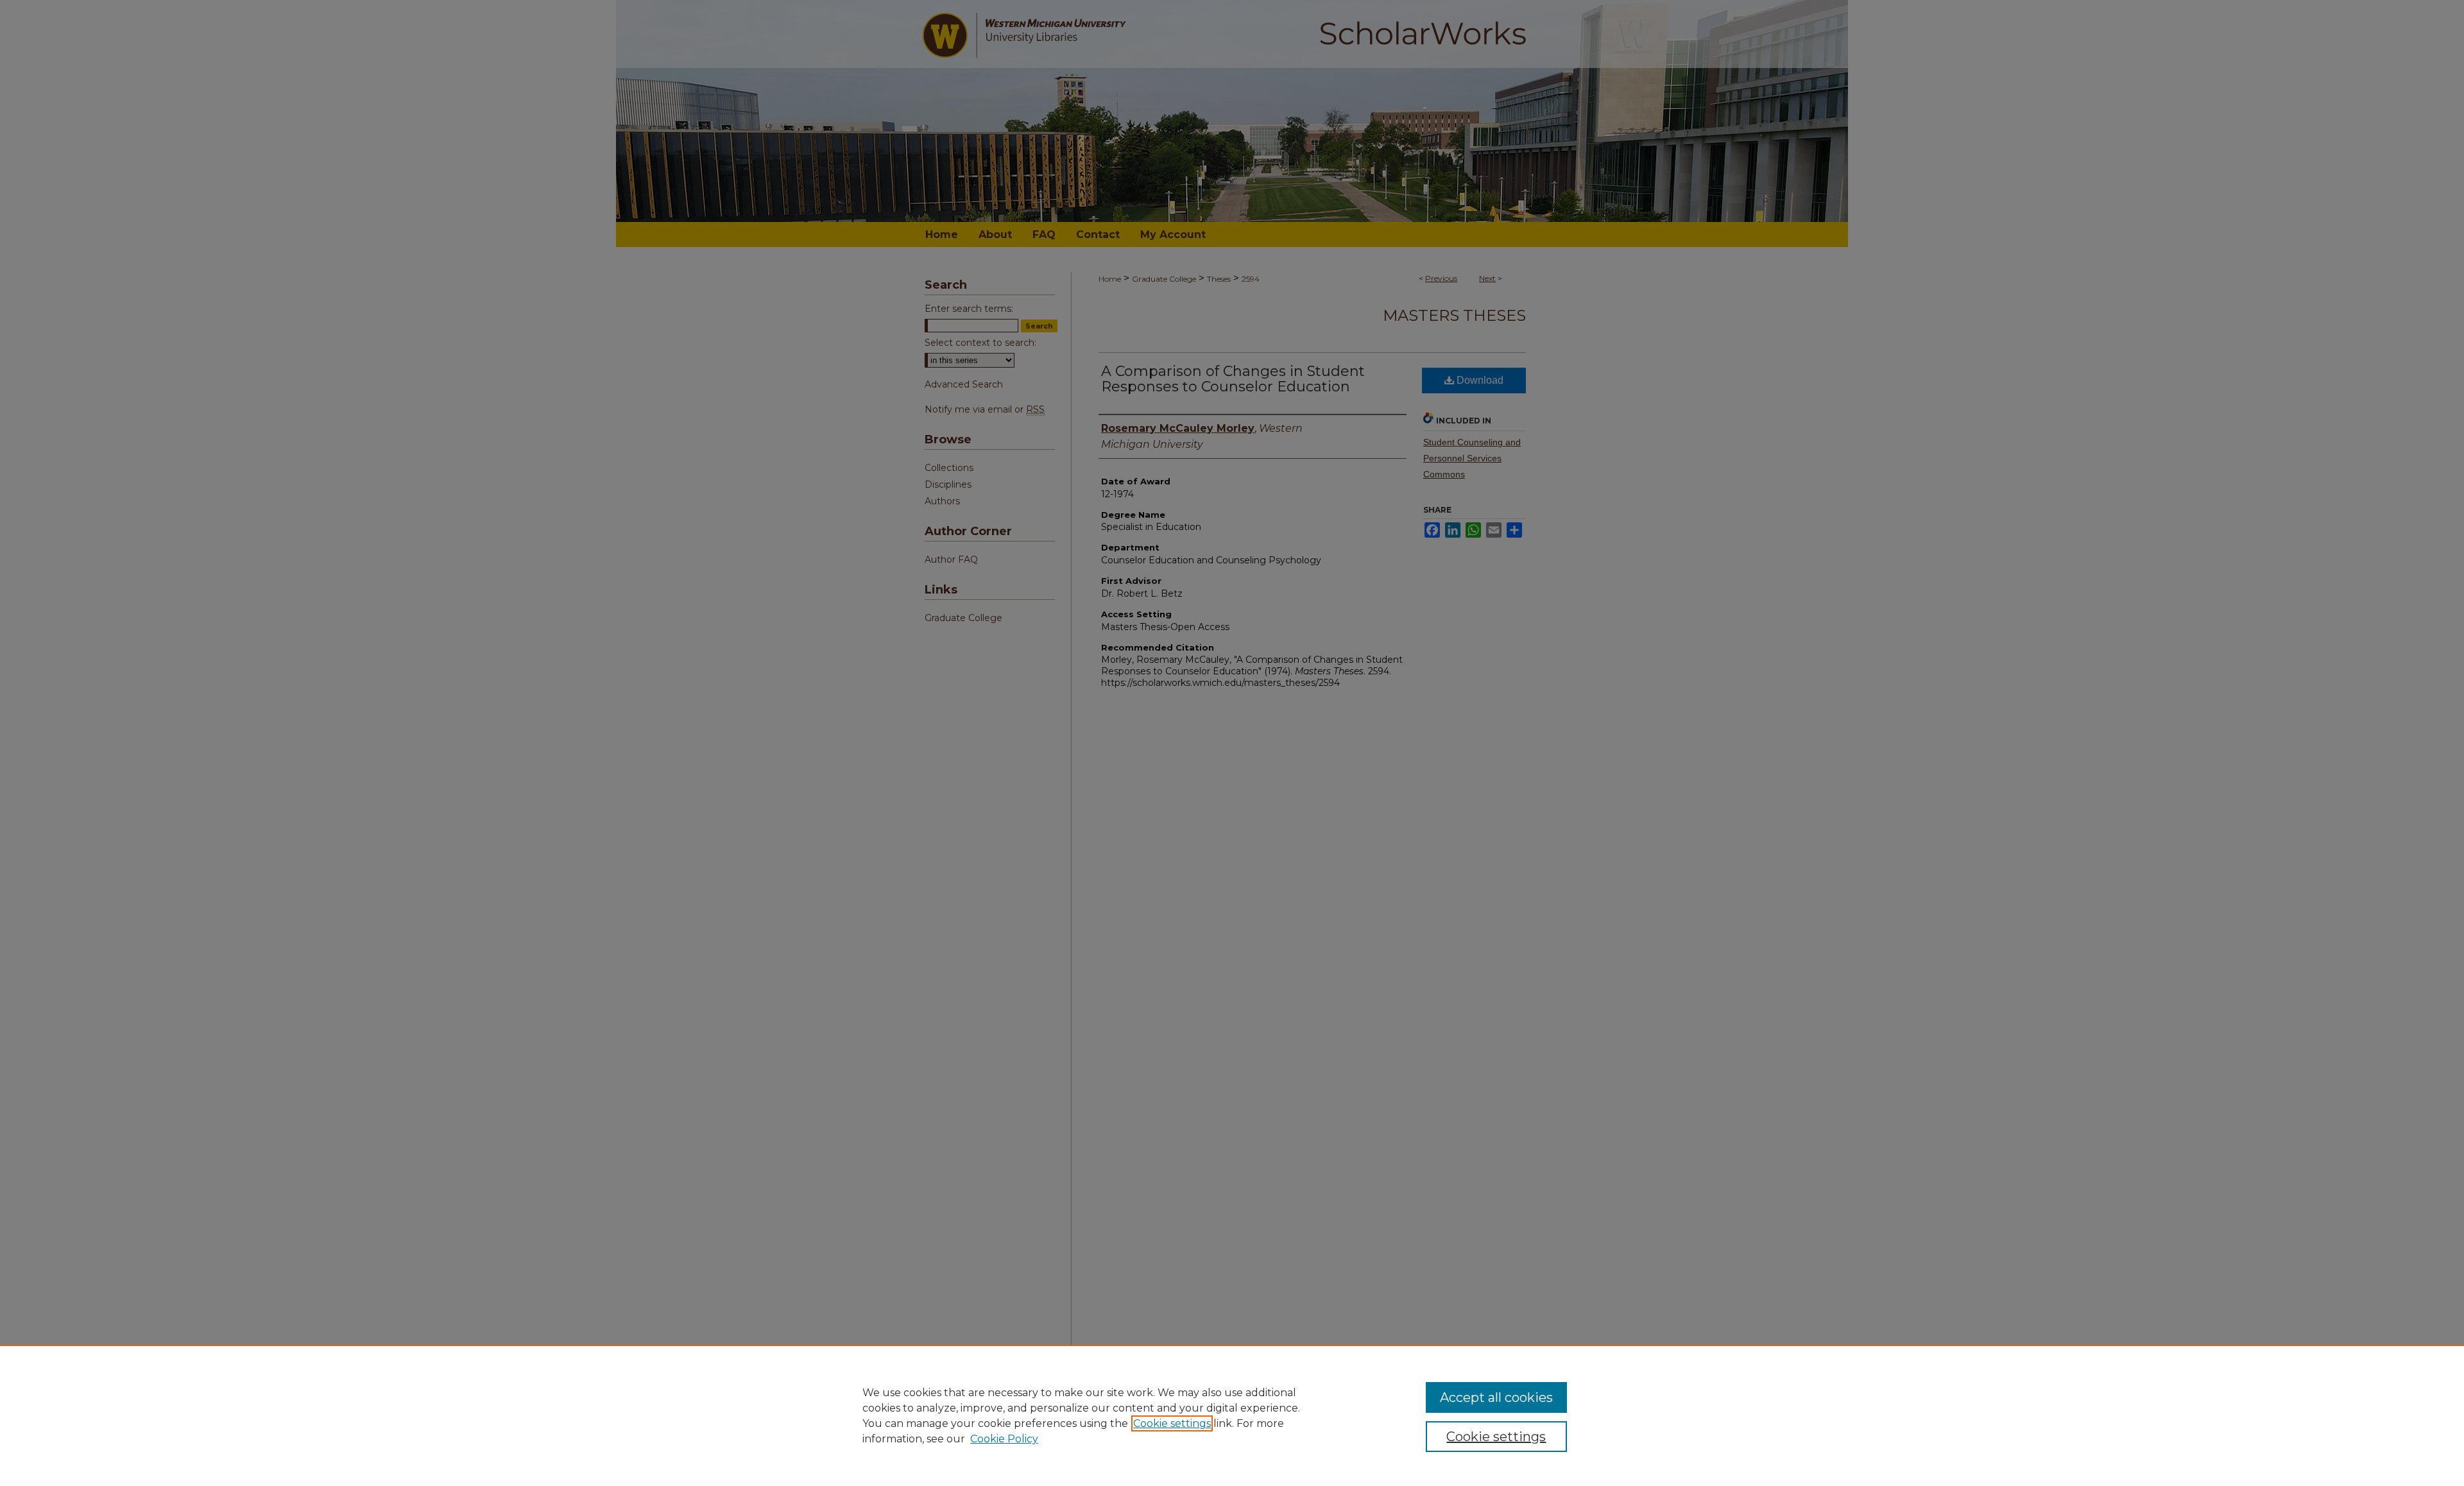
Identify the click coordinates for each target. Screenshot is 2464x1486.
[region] (1232, 1415)
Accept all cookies (1496, 1397)
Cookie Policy (1004, 1439)
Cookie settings (1172, 1423)
